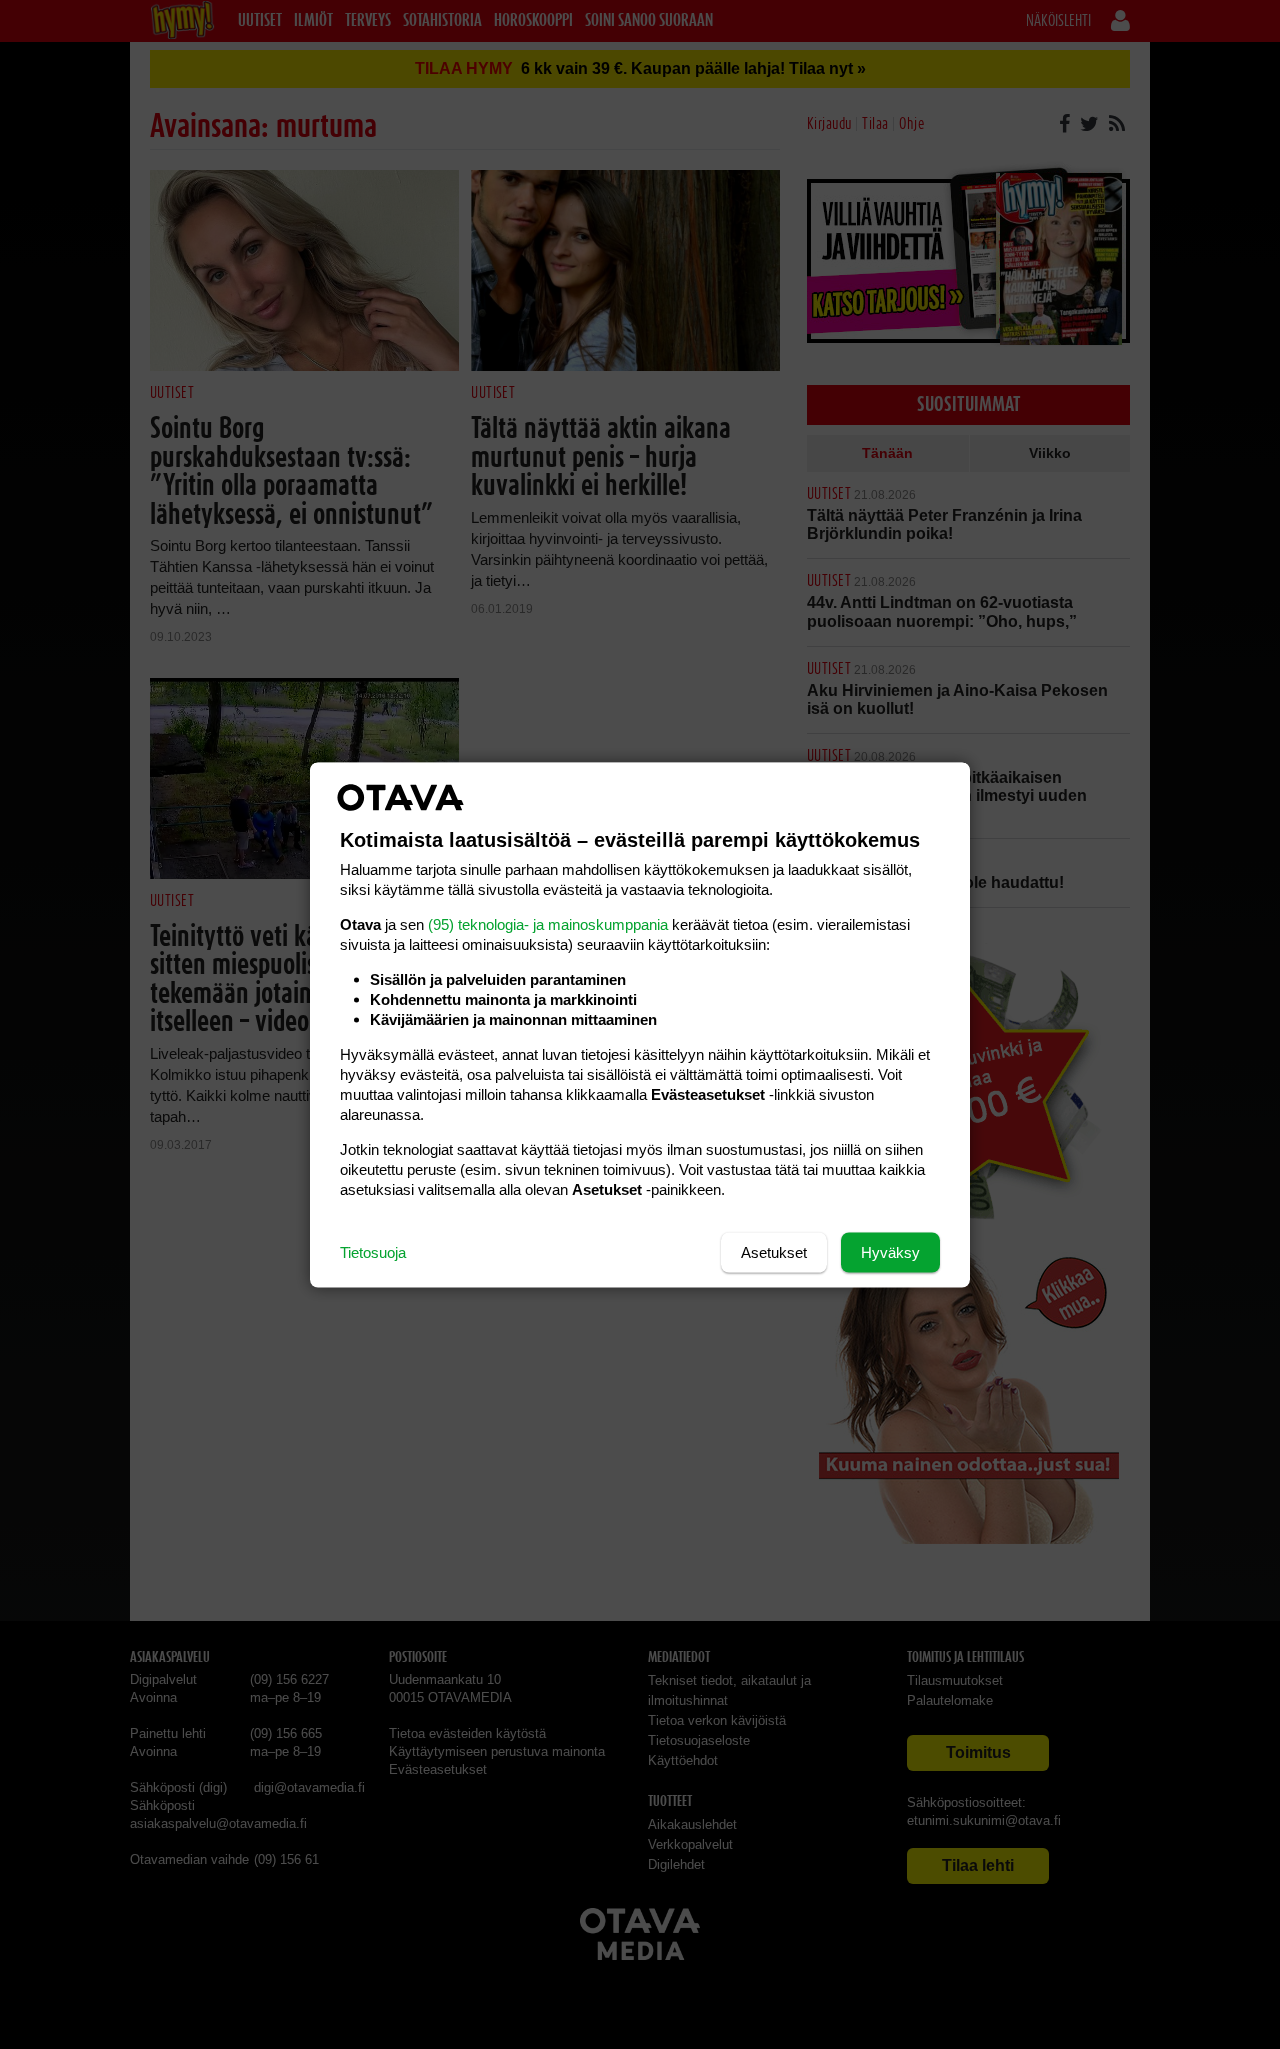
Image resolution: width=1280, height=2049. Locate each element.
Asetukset (774, 1251)
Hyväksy (890, 1251)
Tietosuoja (373, 1251)
